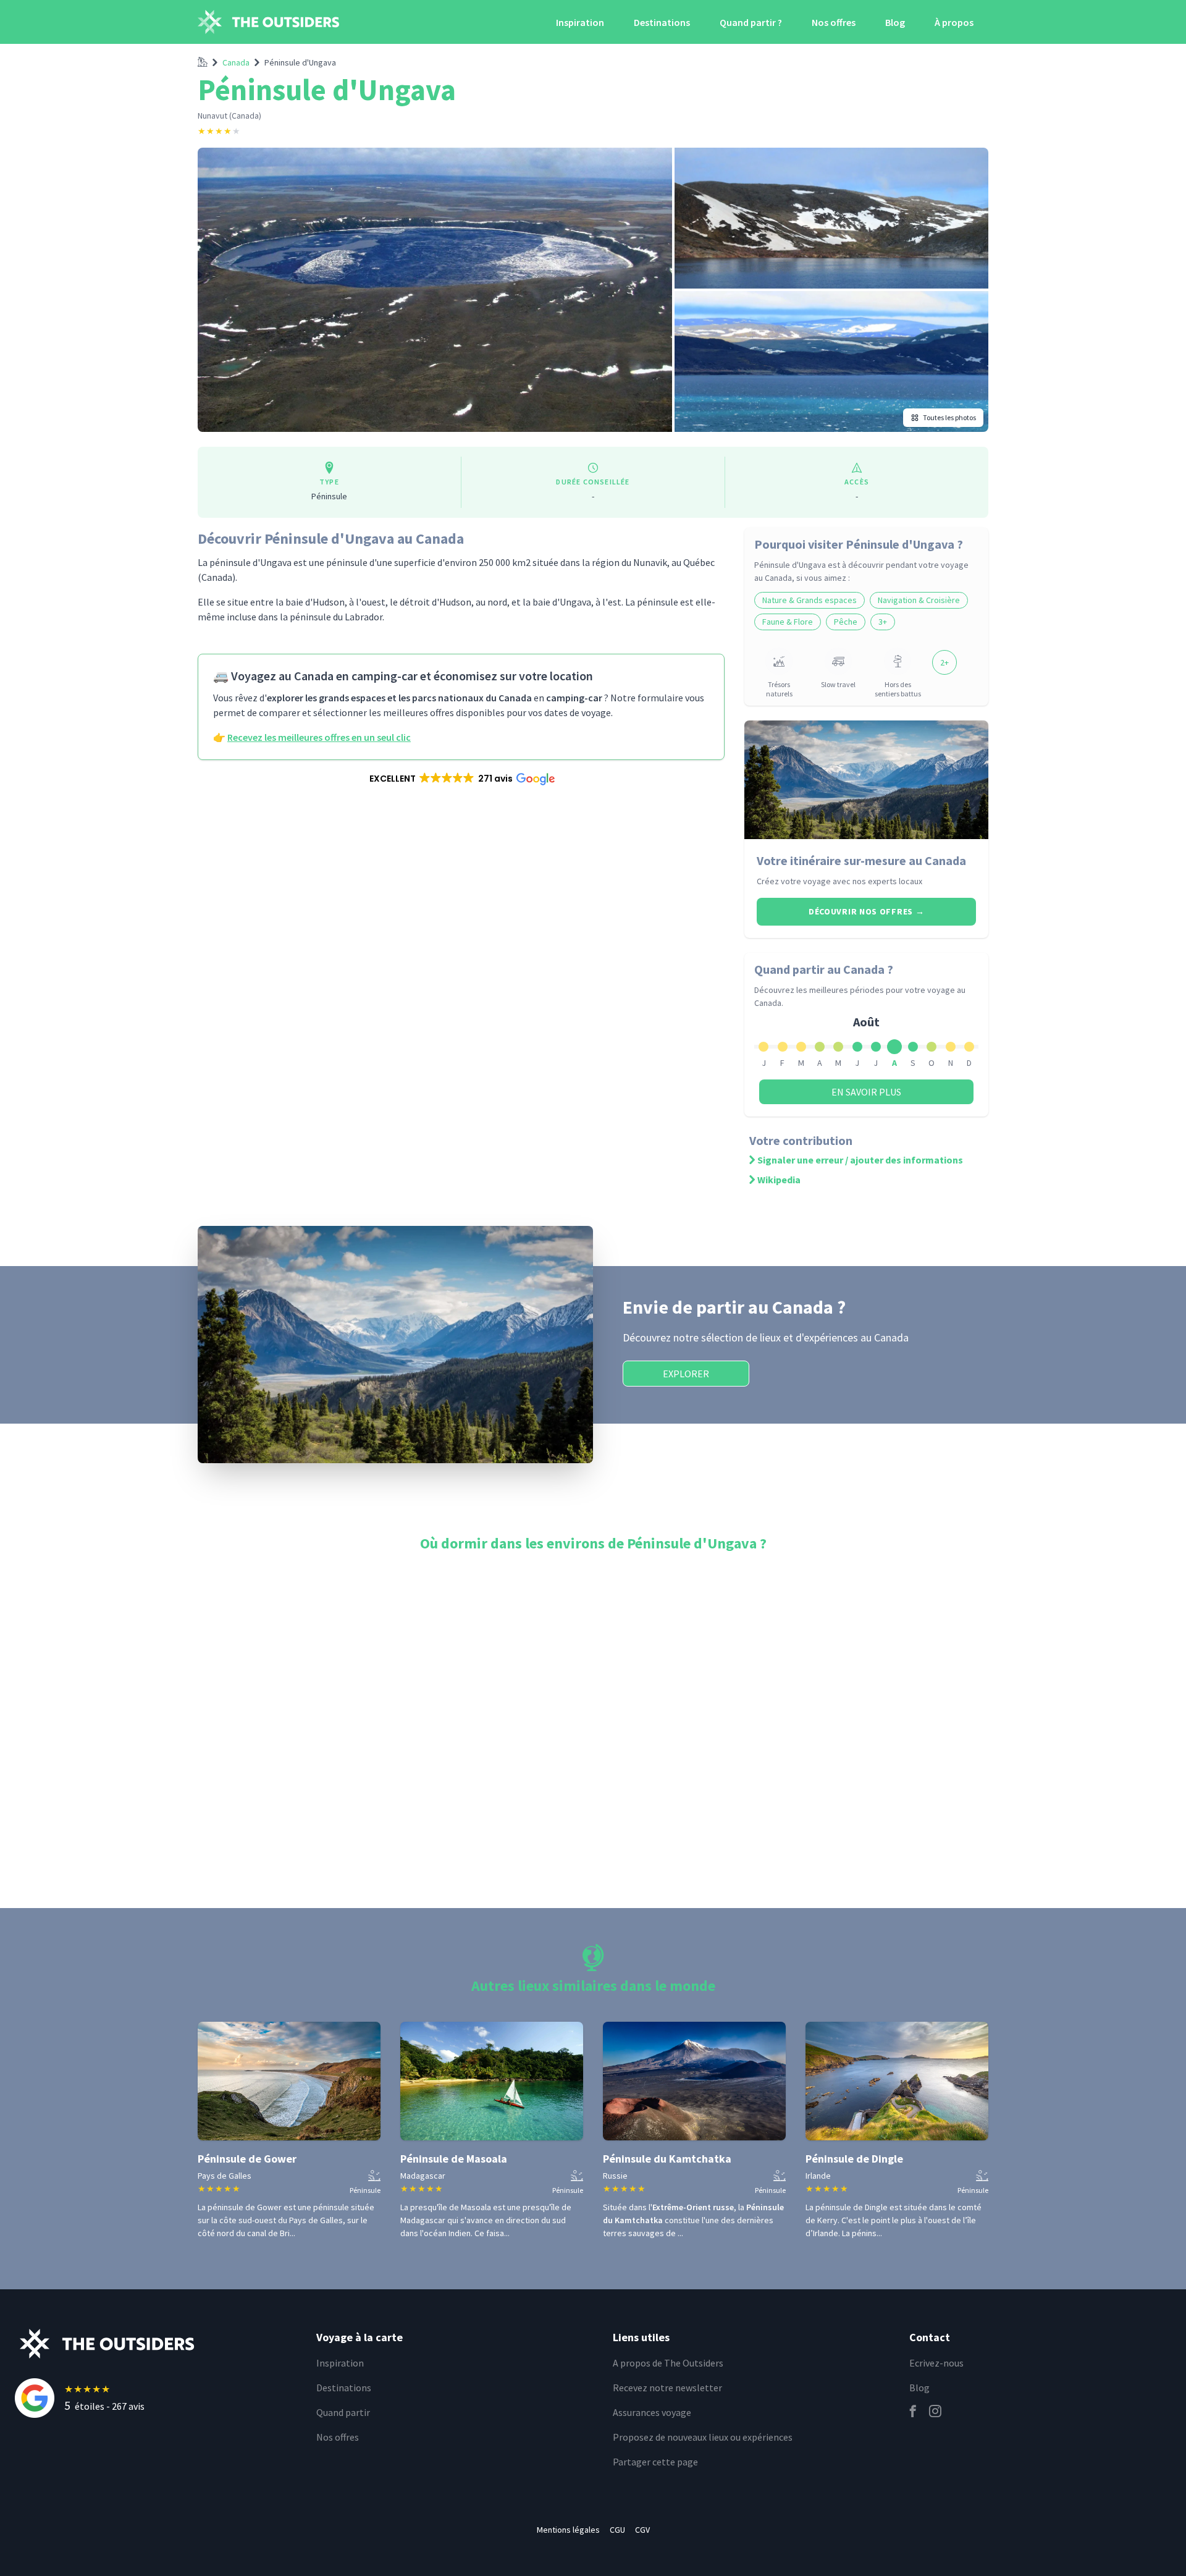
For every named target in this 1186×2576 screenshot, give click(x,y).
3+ (883, 622)
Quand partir (343, 2412)
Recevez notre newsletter (667, 2388)
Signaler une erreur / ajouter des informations (860, 1160)
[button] (461, 779)
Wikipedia (779, 1180)
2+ (944, 662)
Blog (895, 22)
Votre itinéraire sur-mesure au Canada (861, 860)
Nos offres (834, 22)
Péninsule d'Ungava (300, 62)
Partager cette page (655, 2462)
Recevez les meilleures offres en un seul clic (319, 737)
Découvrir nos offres (866, 911)
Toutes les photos (949, 417)
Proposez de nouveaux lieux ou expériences (703, 2437)
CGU (617, 2530)
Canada (236, 62)
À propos (954, 22)
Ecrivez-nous (936, 2363)
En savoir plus (866, 1092)
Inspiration (580, 22)
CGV (642, 2530)
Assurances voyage (652, 2412)
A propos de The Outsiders (668, 2363)
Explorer (686, 1374)
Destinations (662, 22)
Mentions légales (568, 2530)
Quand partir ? (751, 22)
